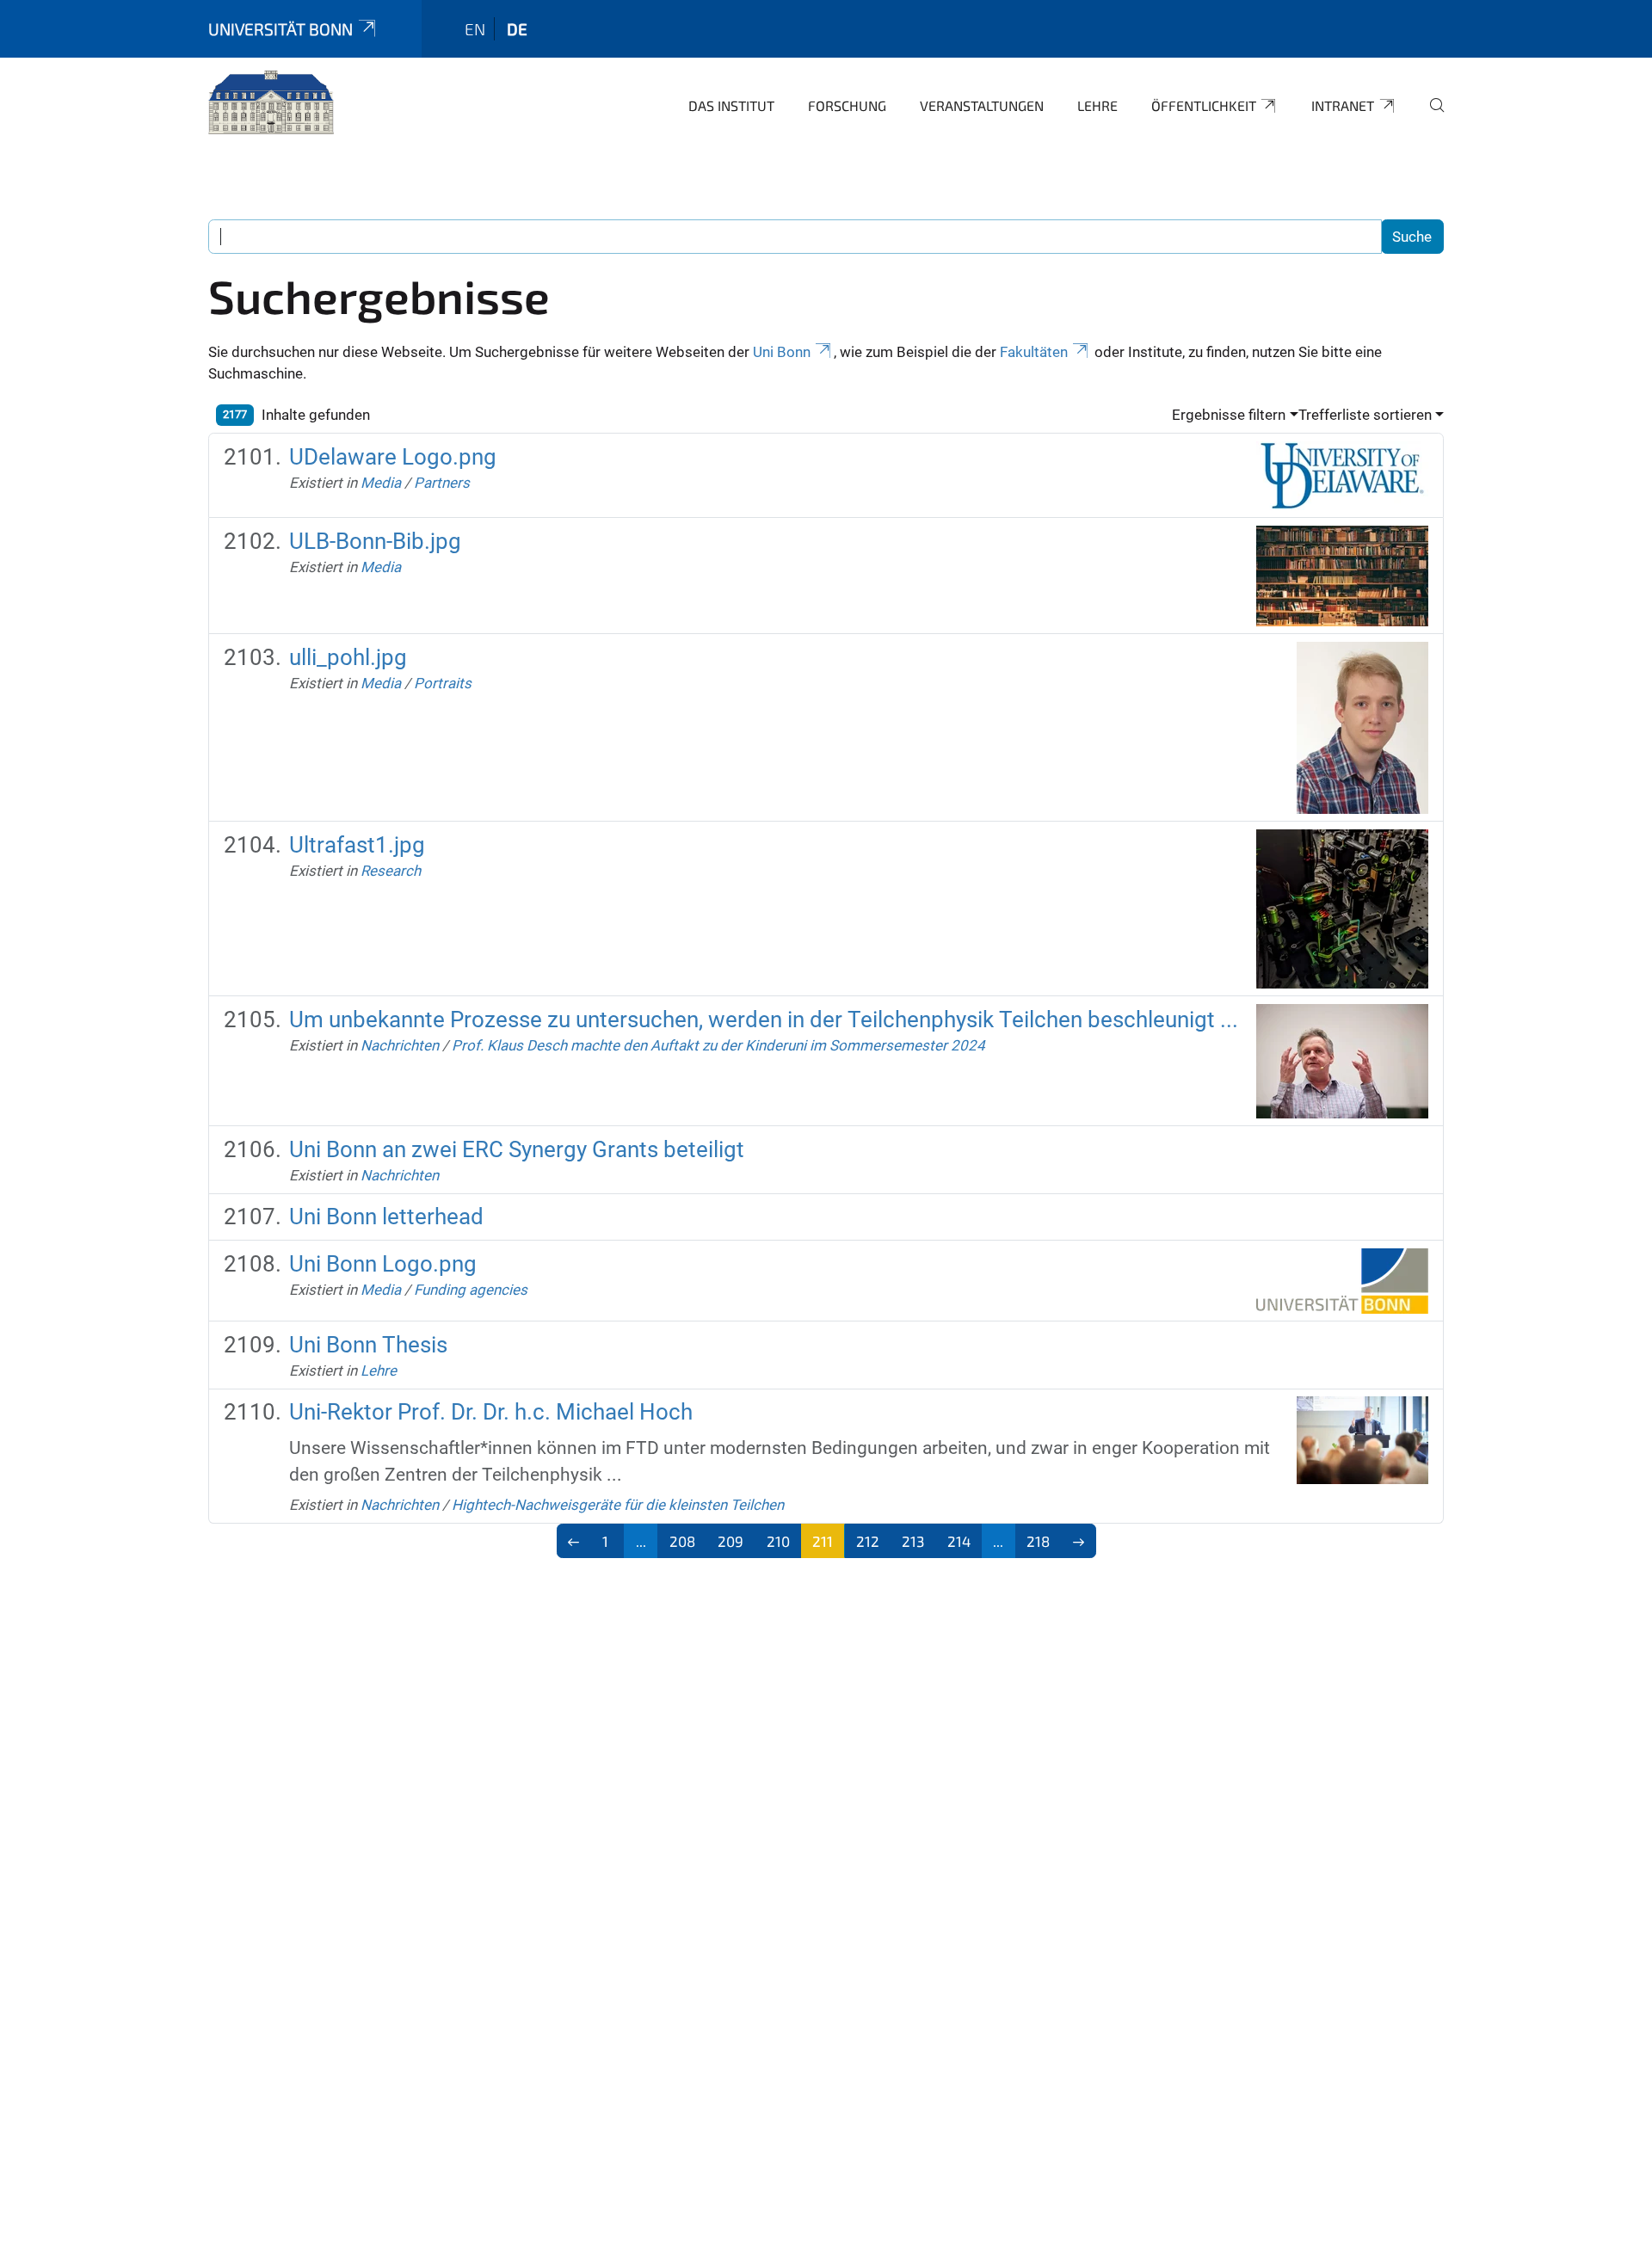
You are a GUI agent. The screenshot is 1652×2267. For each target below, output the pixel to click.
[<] (574, 1541)
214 (959, 1541)
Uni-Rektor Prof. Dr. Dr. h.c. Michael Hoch (491, 1412)
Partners (442, 483)
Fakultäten (1034, 352)
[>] (1079, 1541)
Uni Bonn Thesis (368, 1345)
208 (682, 1541)
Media (381, 483)
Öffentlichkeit (1204, 105)
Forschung (847, 105)
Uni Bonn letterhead (386, 1217)
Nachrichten (400, 1045)
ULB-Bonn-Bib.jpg (375, 541)
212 (868, 1541)
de (517, 29)
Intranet (1343, 105)
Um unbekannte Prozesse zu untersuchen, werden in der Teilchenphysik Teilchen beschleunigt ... (764, 1020)
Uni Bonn (782, 352)
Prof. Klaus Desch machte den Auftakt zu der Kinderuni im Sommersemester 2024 (718, 1045)
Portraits (443, 683)
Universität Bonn (280, 29)
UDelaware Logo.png (393, 457)
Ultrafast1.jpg (357, 845)
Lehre (1097, 105)
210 (778, 1541)
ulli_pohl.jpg (348, 657)
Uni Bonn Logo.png (383, 1264)
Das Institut (731, 105)
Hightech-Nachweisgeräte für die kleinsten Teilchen (618, 1505)
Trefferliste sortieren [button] (1365, 415)
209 (730, 1541)
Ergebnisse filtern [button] (1229, 415)
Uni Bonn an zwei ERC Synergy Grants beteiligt (517, 1149)
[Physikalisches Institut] (271, 103)
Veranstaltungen (982, 105)
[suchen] (1430, 117)
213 (913, 1541)
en (475, 29)
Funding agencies (471, 1290)
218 (1038, 1541)
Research (391, 871)
